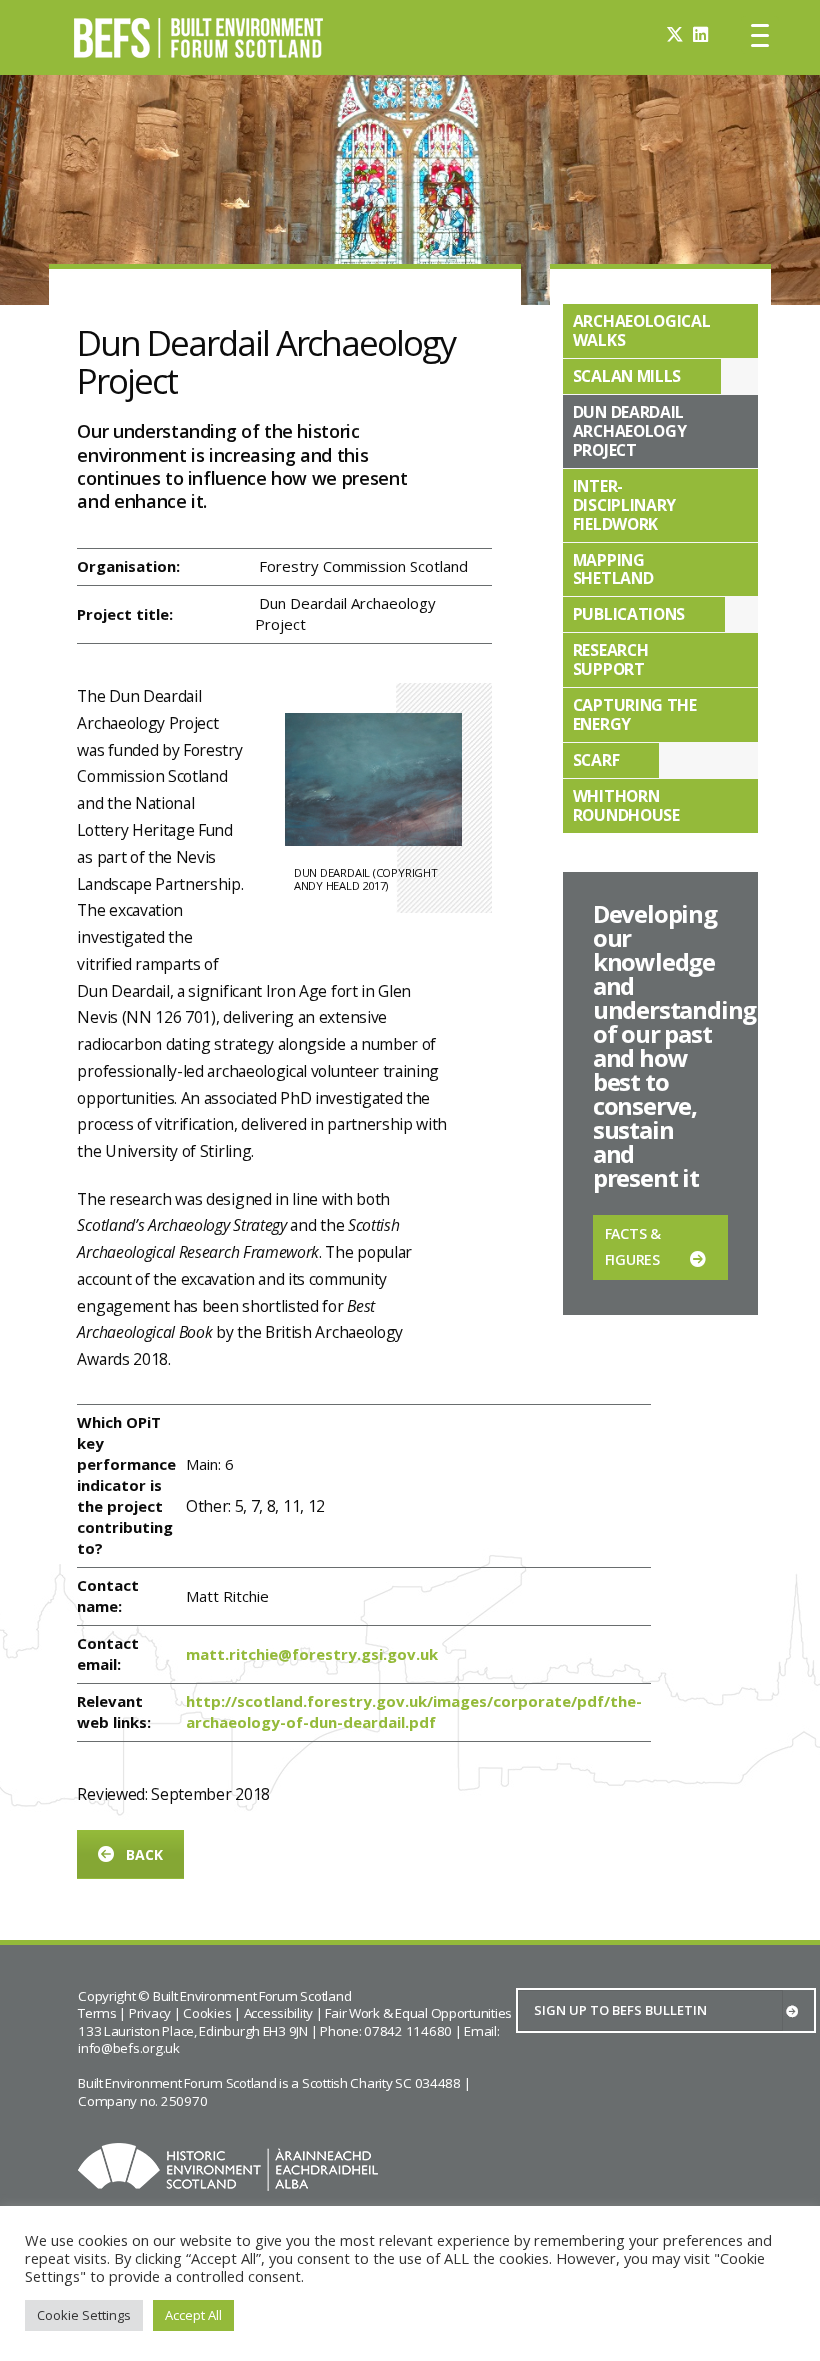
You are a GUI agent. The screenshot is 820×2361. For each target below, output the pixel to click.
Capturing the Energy (635, 714)
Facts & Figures (633, 1246)
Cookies (207, 2013)
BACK (144, 1854)
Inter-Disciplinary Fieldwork (624, 505)
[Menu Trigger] (760, 35)
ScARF (596, 760)
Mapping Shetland (613, 569)
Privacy (150, 2013)
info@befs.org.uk (129, 2048)
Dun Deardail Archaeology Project (630, 431)
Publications (629, 614)
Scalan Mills (627, 376)
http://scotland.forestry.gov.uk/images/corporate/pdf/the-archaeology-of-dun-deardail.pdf (414, 1711)
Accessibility (279, 2013)
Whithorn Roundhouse (626, 805)
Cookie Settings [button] (84, 2315)
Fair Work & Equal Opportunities (418, 2013)
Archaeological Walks (642, 330)
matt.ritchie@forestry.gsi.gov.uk (312, 1654)
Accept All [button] (193, 2315)
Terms (97, 2013)
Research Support (610, 659)
